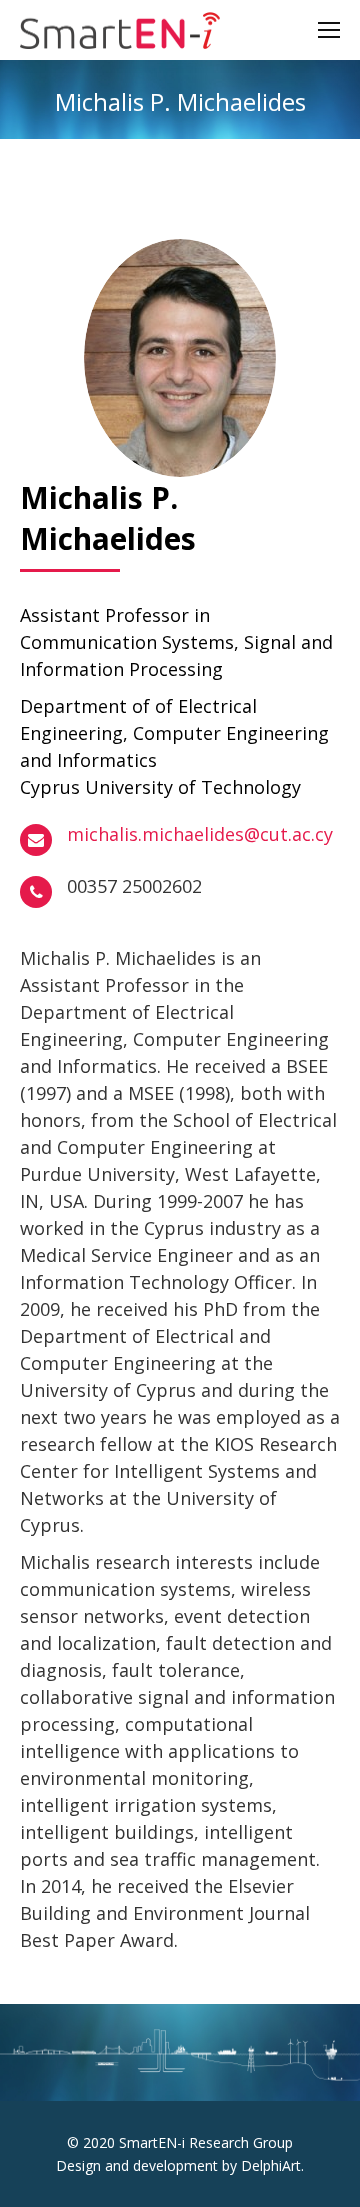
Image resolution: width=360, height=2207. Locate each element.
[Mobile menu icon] (329, 30)
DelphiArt (271, 2165)
